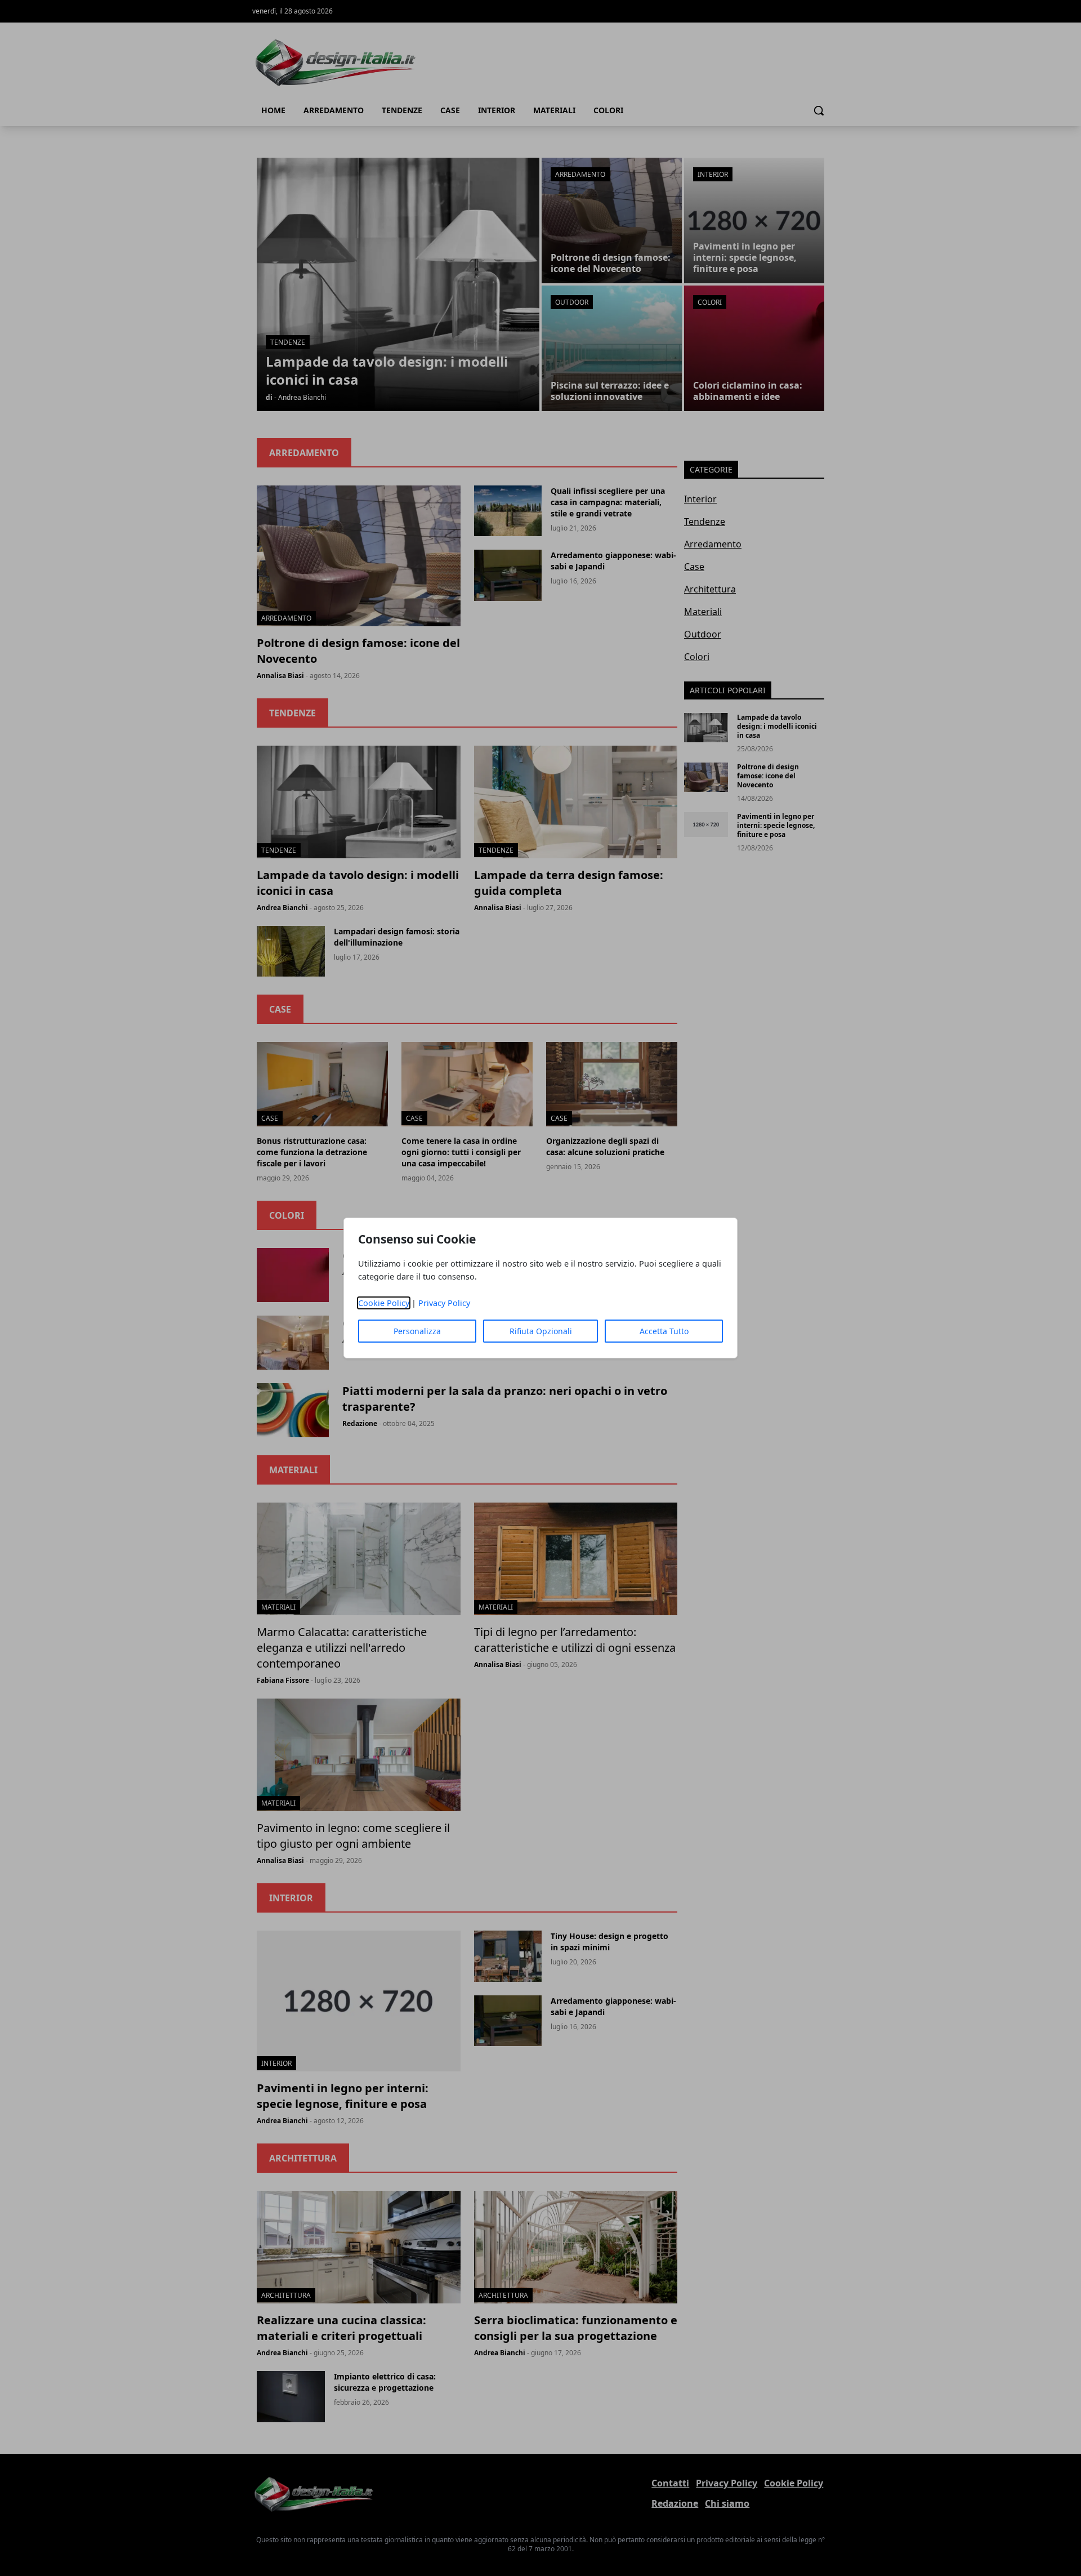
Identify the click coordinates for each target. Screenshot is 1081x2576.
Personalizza (417, 1331)
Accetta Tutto (664, 1331)
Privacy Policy (444, 1303)
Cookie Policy (384, 1303)
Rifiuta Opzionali (541, 1331)
